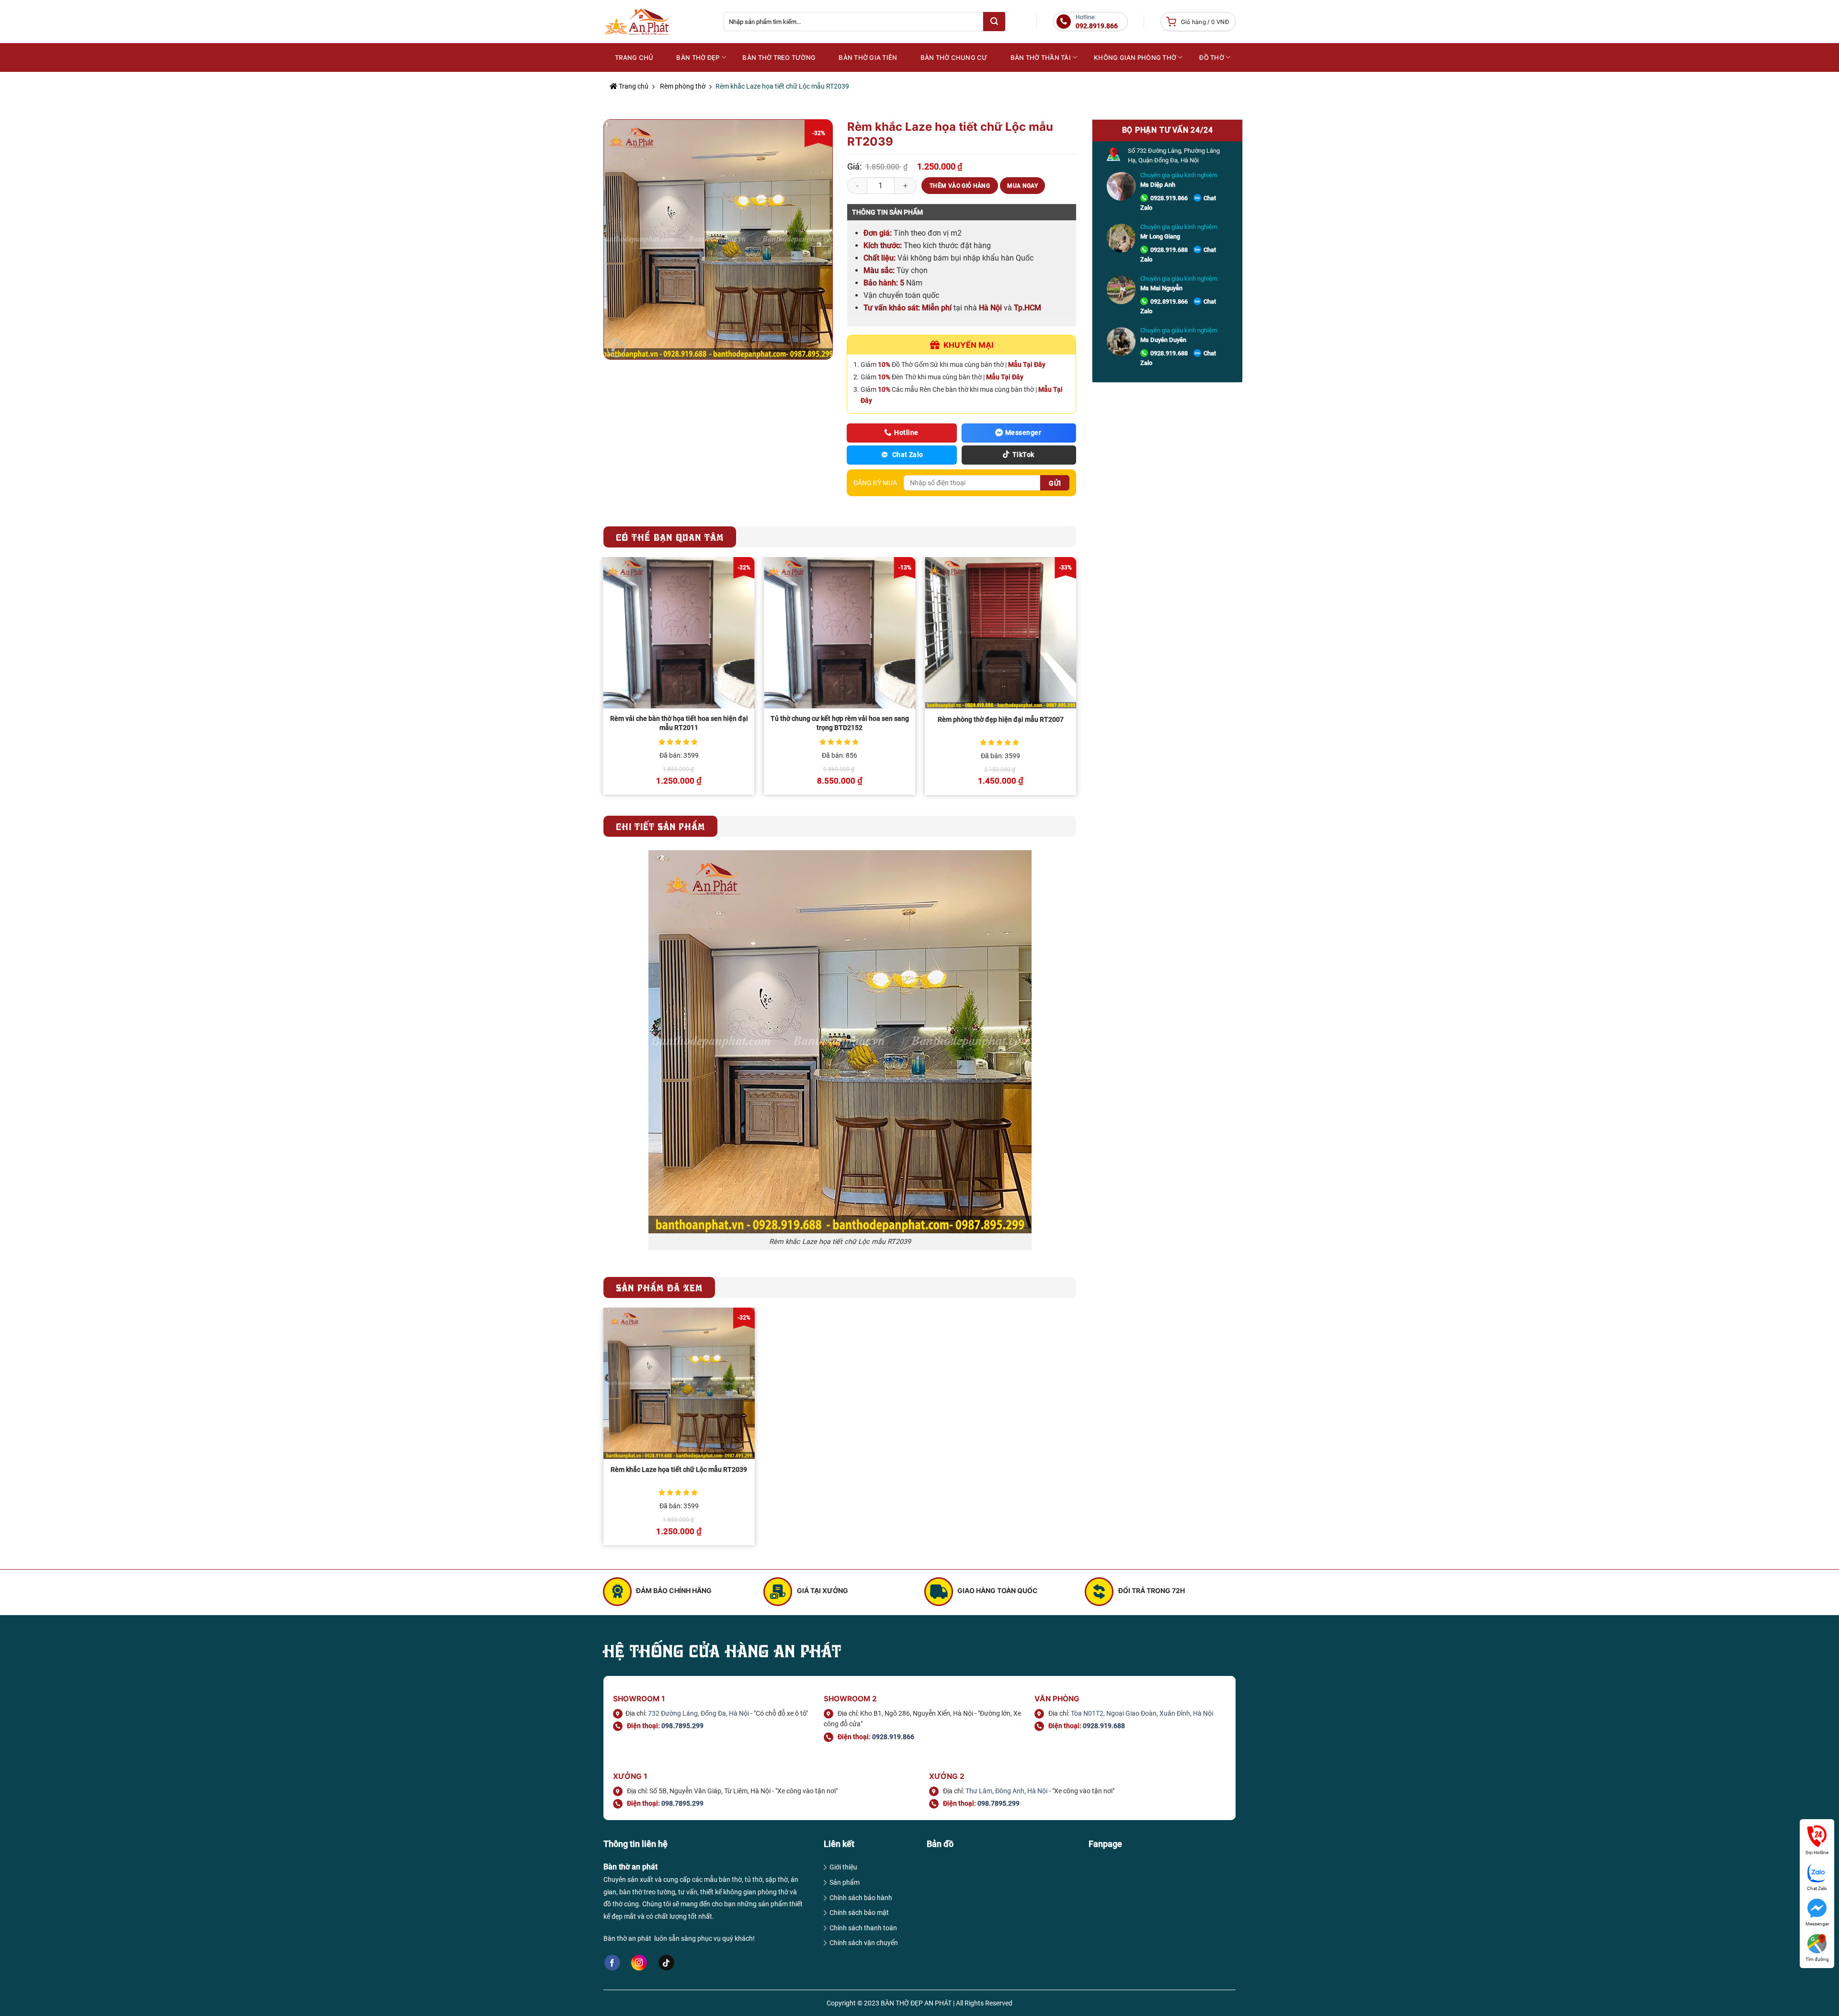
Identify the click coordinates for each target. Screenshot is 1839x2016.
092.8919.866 (1169, 302)
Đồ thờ (1212, 57)
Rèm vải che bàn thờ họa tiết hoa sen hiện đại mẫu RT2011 (679, 723)
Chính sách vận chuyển (864, 1943)
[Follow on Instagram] (639, 1963)
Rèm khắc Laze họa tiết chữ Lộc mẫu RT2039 (679, 1470)
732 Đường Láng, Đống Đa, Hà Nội (698, 1713)
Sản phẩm (845, 1882)
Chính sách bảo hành (861, 1898)
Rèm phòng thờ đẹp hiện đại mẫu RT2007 (1001, 720)
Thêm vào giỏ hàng (960, 186)
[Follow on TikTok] (666, 1963)
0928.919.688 (1169, 250)
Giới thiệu (843, 1867)
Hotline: (1097, 22)
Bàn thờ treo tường (779, 57)
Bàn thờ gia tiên (868, 57)
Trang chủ (633, 86)
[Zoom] (616, 348)
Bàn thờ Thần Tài (1041, 57)
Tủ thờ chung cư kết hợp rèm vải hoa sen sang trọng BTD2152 (840, 723)
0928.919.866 (1169, 198)
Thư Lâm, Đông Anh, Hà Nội (1006, 1791)
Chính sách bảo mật (859, 1913)
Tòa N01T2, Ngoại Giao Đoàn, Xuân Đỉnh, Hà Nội (1142, 1713)
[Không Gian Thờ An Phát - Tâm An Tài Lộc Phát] (656, 22)
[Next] (1076, 680)
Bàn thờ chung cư (954, 57)
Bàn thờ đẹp (698, 57)
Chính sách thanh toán (863, 1928)
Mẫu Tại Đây (1027, 364)
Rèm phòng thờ (683, 86)
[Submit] (994, 22)
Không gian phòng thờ (1135, 57)
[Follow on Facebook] (612, 1963)
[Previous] (604, 680)
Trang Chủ (634, 57)
